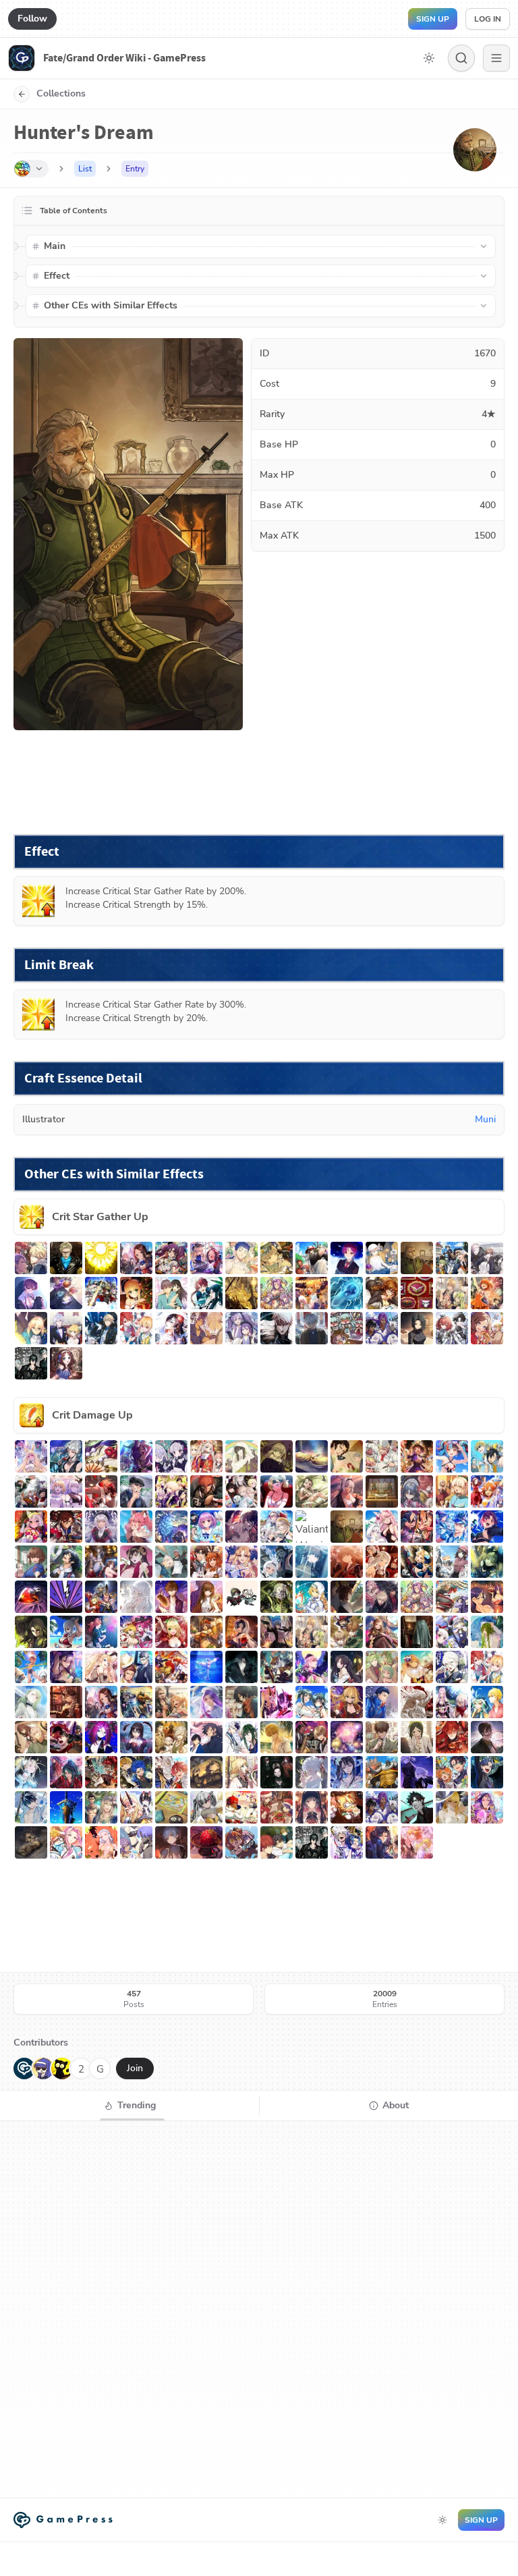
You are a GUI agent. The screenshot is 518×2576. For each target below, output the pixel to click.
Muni (485, 1119)
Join (135, 2068)
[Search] (461, 58)
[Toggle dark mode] (429, 58)
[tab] (129, 2106)
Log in (488, 19)
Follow (32, 19)
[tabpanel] (259, 2309)
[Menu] (496, 58)
